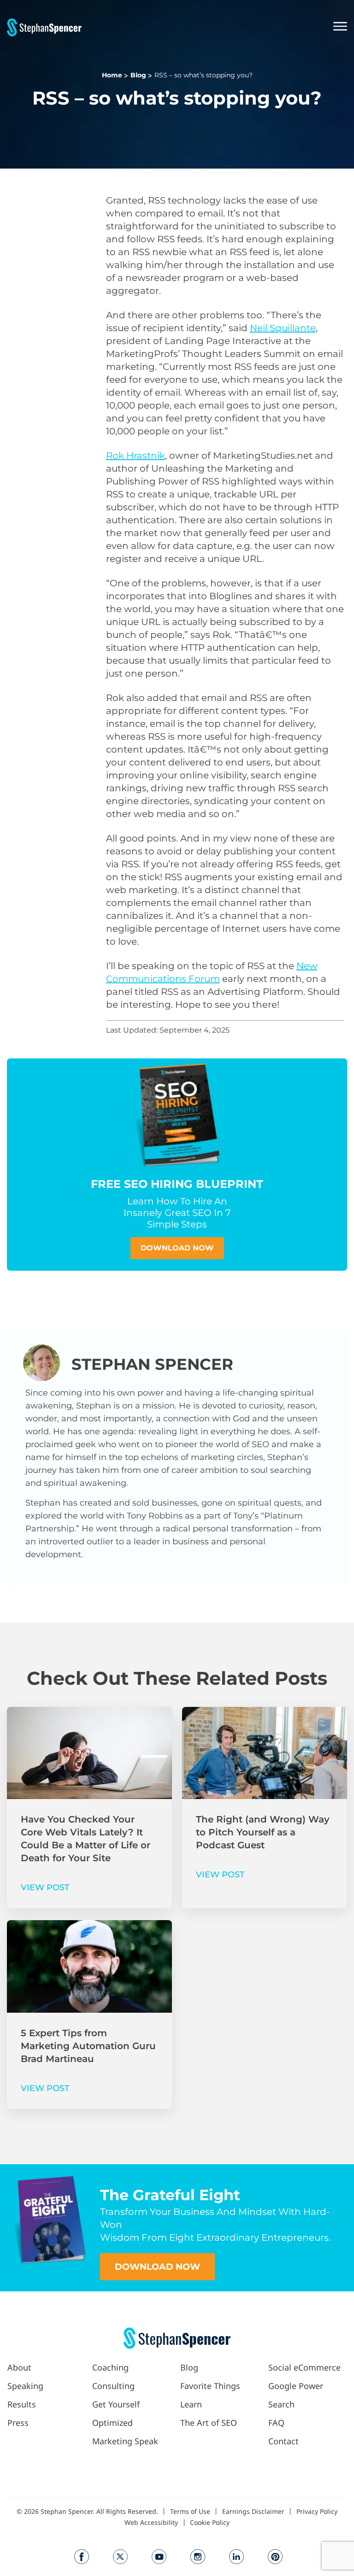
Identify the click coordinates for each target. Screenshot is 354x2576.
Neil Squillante (283, 328)
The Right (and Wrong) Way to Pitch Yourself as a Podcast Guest (263, 1832)
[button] (214, 27)
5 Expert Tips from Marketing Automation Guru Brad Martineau (88, 2046)
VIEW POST (45, 1887)
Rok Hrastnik (136, 456)
